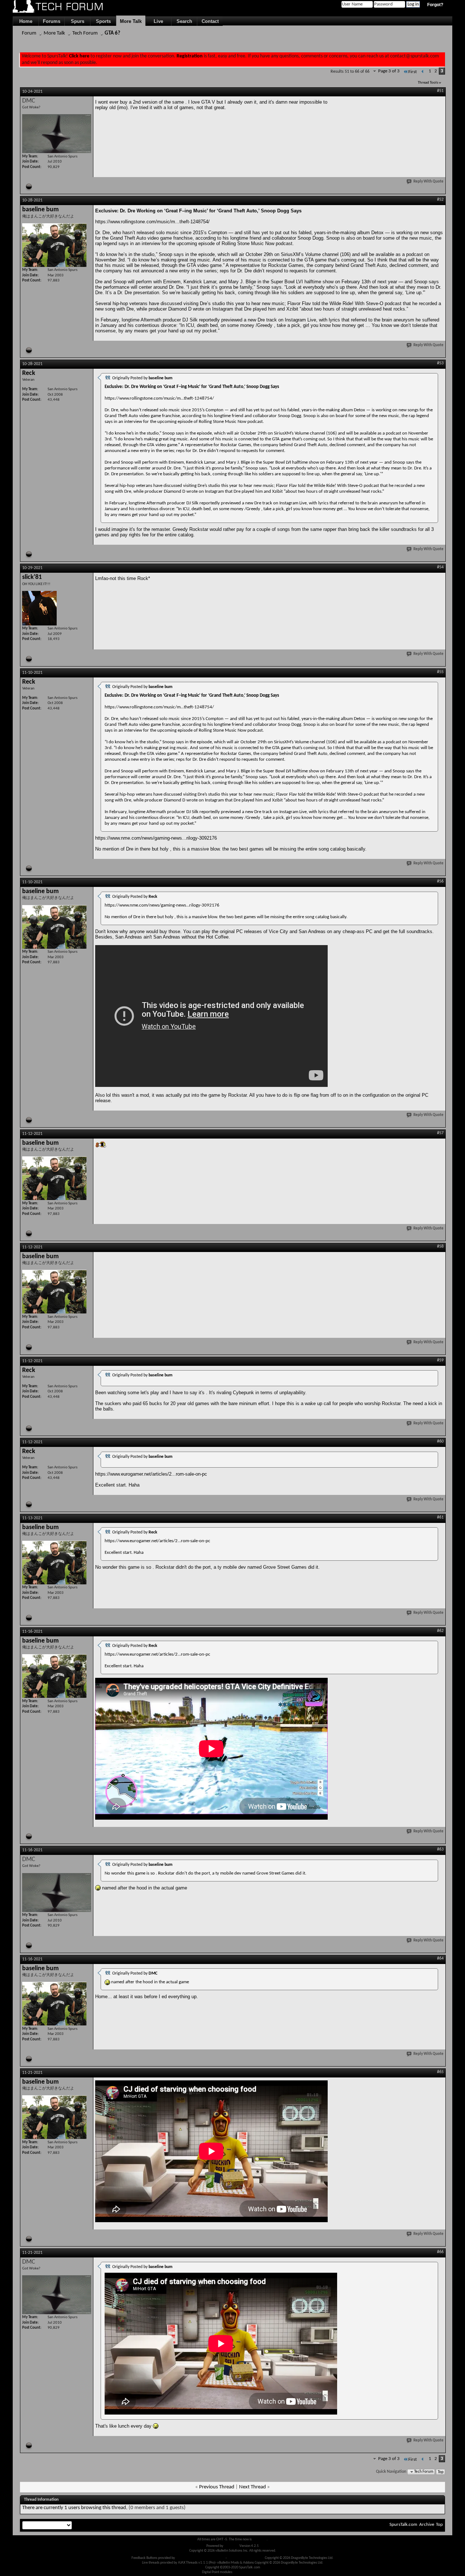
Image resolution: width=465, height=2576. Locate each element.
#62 (440, 1631)
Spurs (78, 21)
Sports (103, 21)
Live (158, 21)
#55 (440, 672)
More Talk (131, 21)
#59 (440, 1360)
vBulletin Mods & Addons (246, 2558)
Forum (29, 33)
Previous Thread (217, 2487)
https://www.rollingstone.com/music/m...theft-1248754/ (152, 222)
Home (26, 21)
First (413, 72)
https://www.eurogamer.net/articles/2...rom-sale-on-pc (151, 1474)
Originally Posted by (142, 378)
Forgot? (435, 5)
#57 (440, 1133)
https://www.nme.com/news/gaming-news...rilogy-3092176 (156, 838)
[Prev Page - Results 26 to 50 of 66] (423, 72)
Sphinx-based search (249, 2572)
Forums (52, 21)
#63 (440, 1849)
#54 (440, 567)
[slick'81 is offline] (39, 608)
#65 (440, 2072)
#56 (440, 881)
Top (441, 2472)
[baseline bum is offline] (54, 245)
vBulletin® (231, 2546)
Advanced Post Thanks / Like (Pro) (200, 2558)
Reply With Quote (428, 182)
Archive (427, 2525)
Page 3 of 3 (389, 71)
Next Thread (252, 2487)
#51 (440, 91)
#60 (440, 1441)
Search (184, 21)
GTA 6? (112, 33)
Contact (210, 21)
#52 (440, 200)
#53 (440, 363)
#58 (440, 1247)
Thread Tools (428, 83)
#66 (440, 2252)
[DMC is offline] (57, 134)
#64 (440, 1959)
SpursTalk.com (403, 2525)
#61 (440, 1517)
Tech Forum (85, 33)
